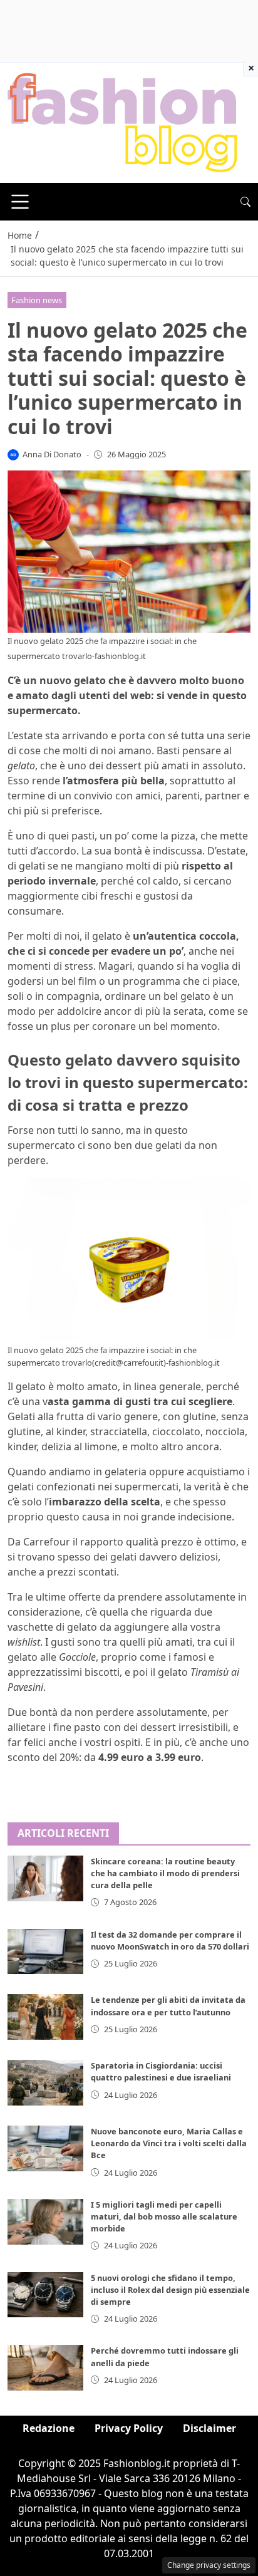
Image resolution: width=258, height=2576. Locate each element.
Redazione (49, 2428)
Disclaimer (209, 2428)
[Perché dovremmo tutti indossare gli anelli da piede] (45, 2368)
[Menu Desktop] (20, 202)
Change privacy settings (209, 2565)
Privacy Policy (129, 2428)
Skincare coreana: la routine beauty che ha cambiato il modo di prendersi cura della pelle (165, 1873)
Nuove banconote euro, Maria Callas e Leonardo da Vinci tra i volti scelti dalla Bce (169, 2143)
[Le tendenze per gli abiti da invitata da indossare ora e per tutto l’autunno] (45, 2017)
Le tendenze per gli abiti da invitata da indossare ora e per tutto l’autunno (168, 2006)
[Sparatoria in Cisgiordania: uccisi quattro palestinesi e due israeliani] (45, 2083)
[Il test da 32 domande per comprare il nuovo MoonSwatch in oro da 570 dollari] (45, 1952)
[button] (245, 202)
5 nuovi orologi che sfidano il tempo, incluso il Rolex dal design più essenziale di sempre (170, 2290)
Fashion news (37, 300)
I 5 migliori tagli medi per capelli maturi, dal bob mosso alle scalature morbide (164, 2216)
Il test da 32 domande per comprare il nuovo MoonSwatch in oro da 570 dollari (170, 1940)
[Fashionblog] (122, 122)
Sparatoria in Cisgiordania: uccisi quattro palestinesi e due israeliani (161, 2071)
